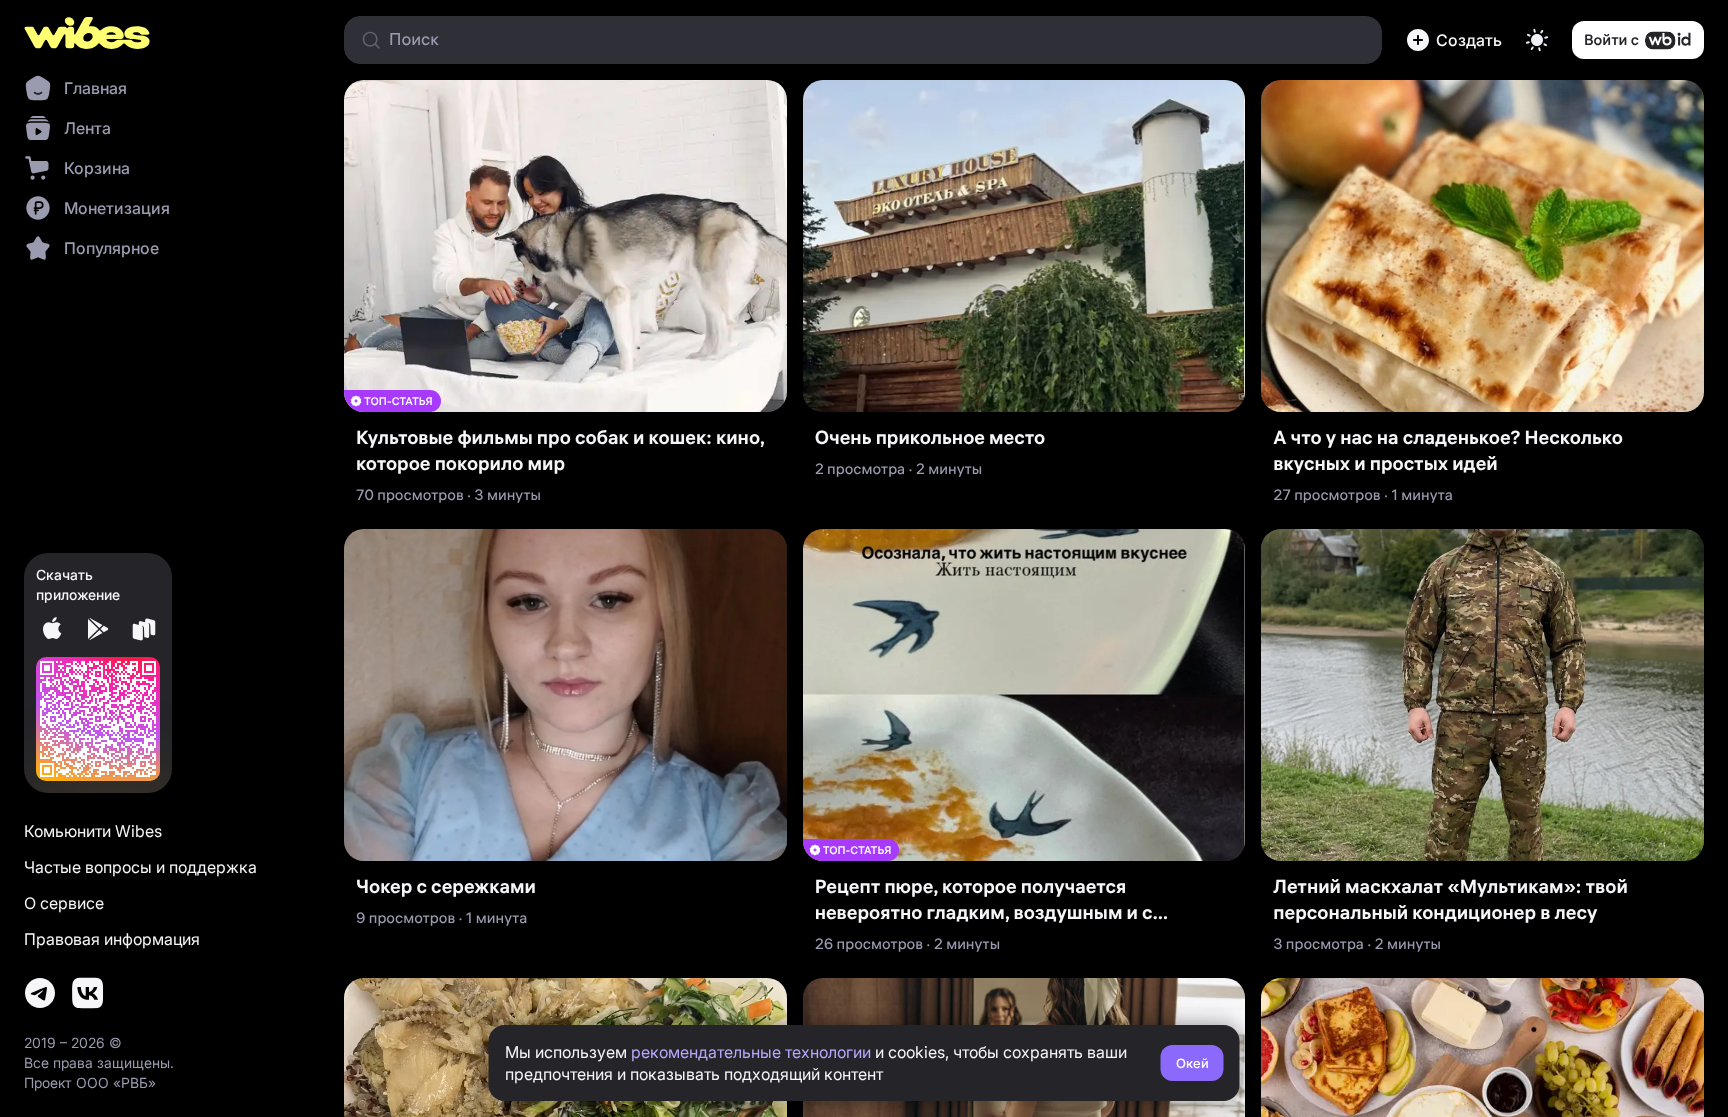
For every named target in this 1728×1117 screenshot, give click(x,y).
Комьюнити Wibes (93, 831)
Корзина (97, 168)
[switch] (1537, 40)
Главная (95, 88)
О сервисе (64, 903)
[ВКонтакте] (88, 993)
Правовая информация (112, 939)
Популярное (111, 248)
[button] (1454, 40)
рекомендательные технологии (751, 1052)
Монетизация (117, 208)
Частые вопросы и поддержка (140, 867)
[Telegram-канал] (40, 993)
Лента (87, 128)
